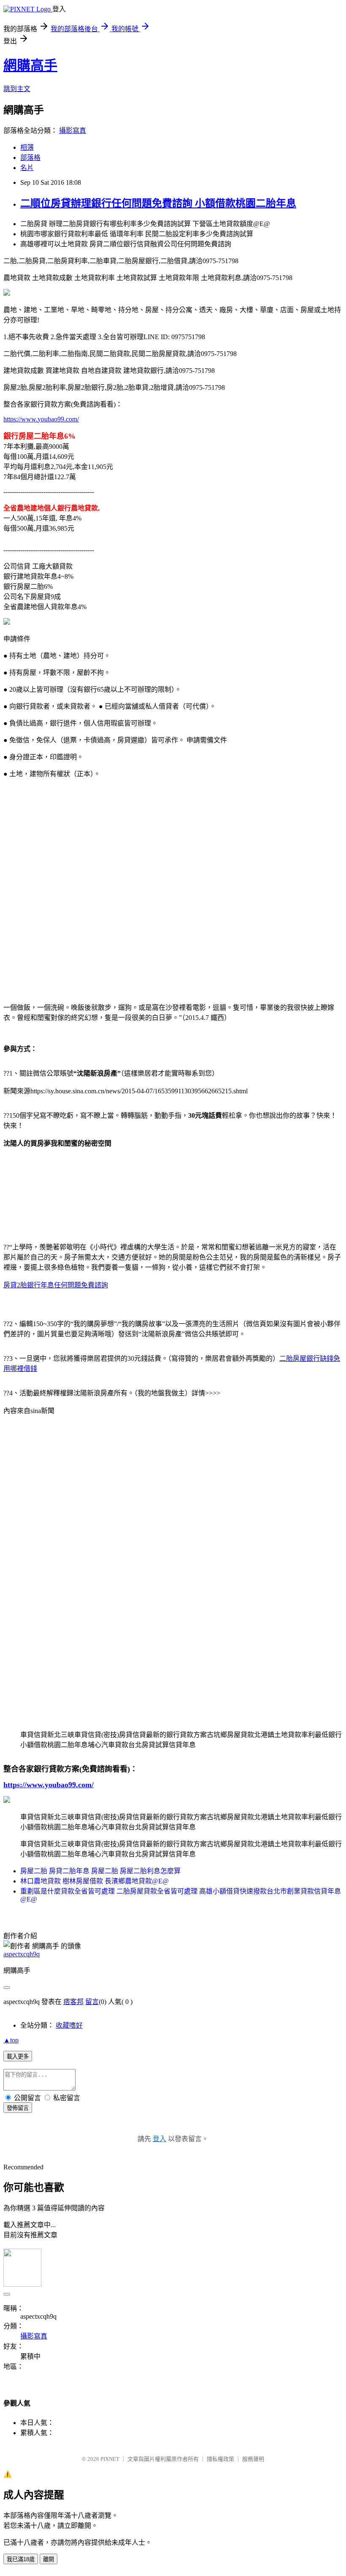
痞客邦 (73, 2002)
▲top (11, 2040)
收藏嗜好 (69, 2025)
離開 (49, 2559)
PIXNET (110, 2459)
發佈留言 (18, 2108)
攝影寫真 (73, 131)
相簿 (27, 147)
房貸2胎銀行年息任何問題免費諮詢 (56, 1285)
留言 (92, 2002)
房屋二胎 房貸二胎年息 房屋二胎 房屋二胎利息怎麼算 (100, 1871)
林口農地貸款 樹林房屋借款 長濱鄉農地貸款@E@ (95, 1881)
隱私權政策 (220, 2459)
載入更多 (18, 2057)
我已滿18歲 (21, 2559)
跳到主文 (17, 89)
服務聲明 (253, 2459)
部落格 (30, 158)
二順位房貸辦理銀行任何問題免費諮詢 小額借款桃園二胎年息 (158, 203)
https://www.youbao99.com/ (41, 419)
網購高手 (30, 65)
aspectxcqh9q (22, 1954)
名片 (27, 168)
